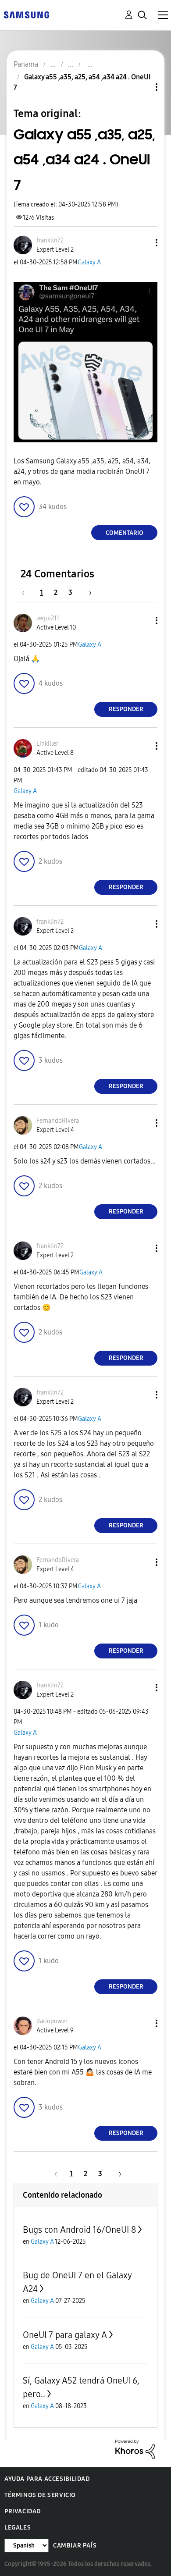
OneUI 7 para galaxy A (65, 2335)
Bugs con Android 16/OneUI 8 (79, 2230)
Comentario (125, 533)
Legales (18, 2528)
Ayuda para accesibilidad (47, 2479)
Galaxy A (89, 262)
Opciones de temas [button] (142, 87)
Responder (126, 709)
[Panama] (26, 14)
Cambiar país (75, 2546)
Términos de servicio (40, 2495)
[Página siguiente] (87, 592)
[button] (142, 243)
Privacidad (23, 2511)
